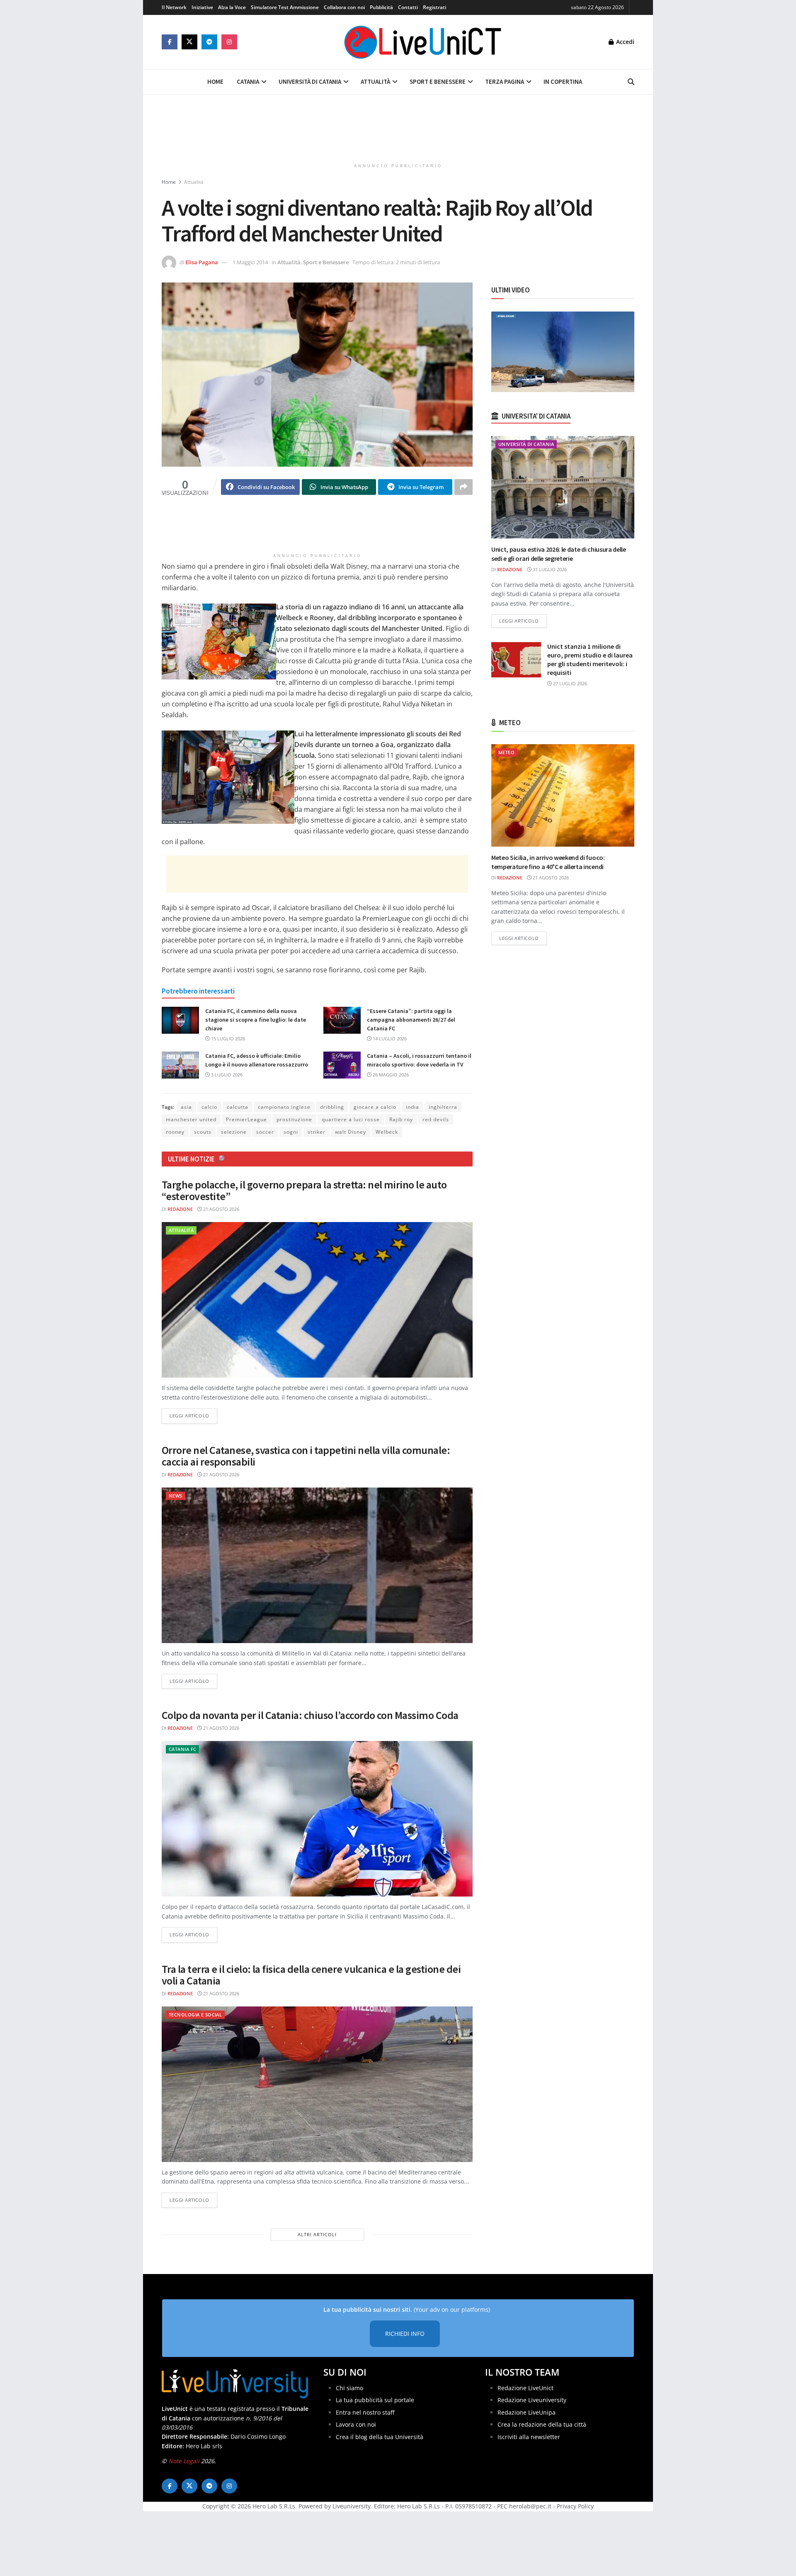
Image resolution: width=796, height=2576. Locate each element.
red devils (436, 1119)
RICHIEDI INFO (405, 2334)
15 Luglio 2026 (227, 1038)
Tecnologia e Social (195, 2015)
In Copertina (563, 82)
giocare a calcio (375, 1107)
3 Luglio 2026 (226, 1075)
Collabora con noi (344, 7)
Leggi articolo (193, 1415)
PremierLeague (246, 1119)
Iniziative (202, 7)
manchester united (191, 1119)
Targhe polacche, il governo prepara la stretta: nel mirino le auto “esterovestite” (304, 1191)
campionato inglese (284, 1107)
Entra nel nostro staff (365, 2412)
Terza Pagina (505, 82)
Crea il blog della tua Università (380, 2437)
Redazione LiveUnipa (527, 2412)
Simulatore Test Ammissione (285, 7)
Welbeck (387, 1132)
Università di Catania (310, 82)
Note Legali (184, 2461)
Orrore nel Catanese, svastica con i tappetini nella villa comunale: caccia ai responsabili (306, 1456)
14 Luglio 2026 (389, 1038)
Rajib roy (401, 1119)
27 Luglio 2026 (569, 683)
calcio (209, 1107)
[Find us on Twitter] (189, 42)
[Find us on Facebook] (170, 42)
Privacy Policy (575, 2506)
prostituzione (294, 1119)
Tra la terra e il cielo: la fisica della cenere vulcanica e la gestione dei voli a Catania (311, 1975)
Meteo (506, 752)
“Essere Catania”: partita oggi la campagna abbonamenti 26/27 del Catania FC (411, 1020)
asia (186, 1107)
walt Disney (351, 1132)
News (176, 1496)
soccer (265, 1132)
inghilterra (443, 1107)
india (413, 1107)
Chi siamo (349, 2388)
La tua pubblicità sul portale (375, 2400)
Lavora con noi (356, 2424)
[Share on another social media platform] (464, 487)
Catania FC (182, 1749)
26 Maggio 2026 (390, 1075)
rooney (175, 1132)
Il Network (174, 7)
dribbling (332, 1107)
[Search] (631, 82)
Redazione (180, 1209)
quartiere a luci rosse (351, 1119)
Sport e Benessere (438, 82)
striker (317, 1132)
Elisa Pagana (202, 262)
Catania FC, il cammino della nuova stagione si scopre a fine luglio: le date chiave (256, 1020)
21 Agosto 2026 (221, 1209)
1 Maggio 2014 (250, 262)
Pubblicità (381, 7)
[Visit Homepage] (423, 42)
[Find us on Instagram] (229, 42)
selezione (234, 1132)
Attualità (375, 82)
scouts (203, 1132)
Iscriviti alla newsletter (529, 2437)
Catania (248, 82)
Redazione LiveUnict (525, 2388)
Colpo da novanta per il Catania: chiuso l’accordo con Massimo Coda (310, 1715)
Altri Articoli (317, 2234)
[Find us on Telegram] (209, 42)
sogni (291, 1132)
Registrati (434, 7)
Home (215, 82)
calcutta (238, 1107)
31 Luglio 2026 (549, 569)
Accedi (624, 42)
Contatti (408, 7)
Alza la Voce (232, 7)
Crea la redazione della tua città (542, 2424)
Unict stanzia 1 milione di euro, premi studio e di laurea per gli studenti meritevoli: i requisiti (590, 659)
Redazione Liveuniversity (532, 2400)
